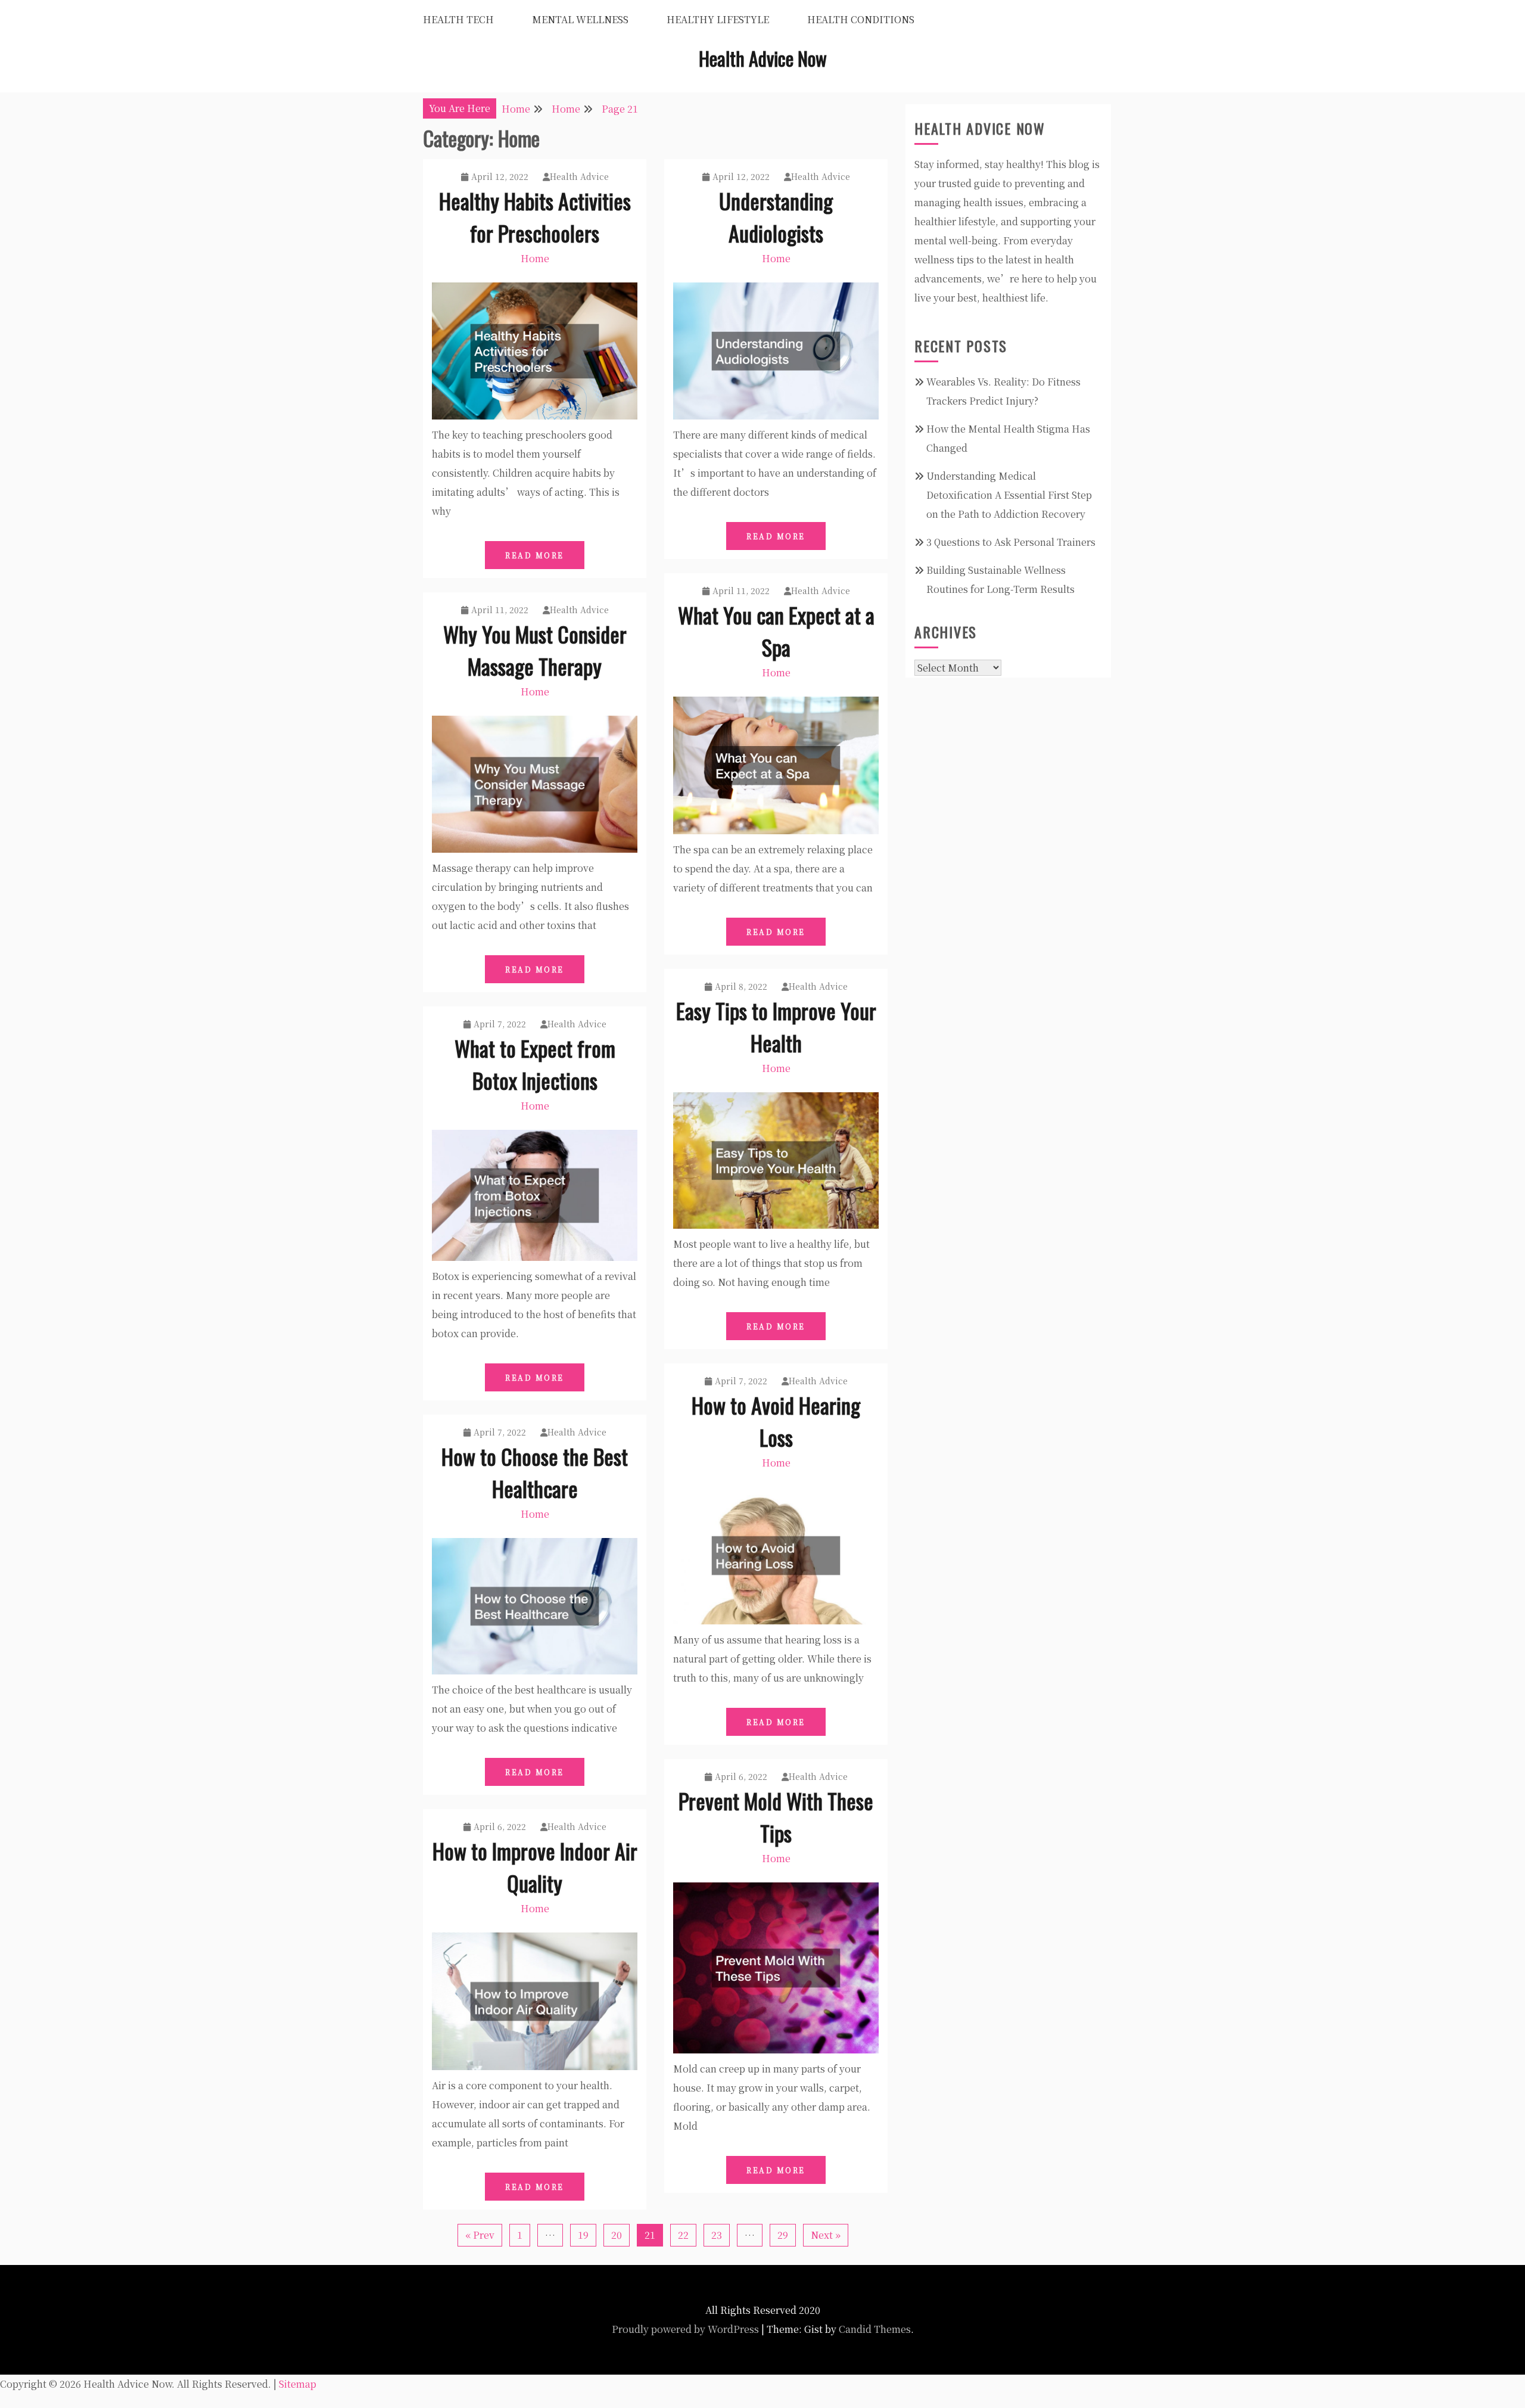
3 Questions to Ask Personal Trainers (1011, 542)
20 (617, 2235)
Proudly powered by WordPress (685, 2329)
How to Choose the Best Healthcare (535, 1472)
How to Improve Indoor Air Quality (535, 1867)
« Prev (480, 2235)
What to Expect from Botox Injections (535, 1064)
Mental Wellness (580, 19)
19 (583, 2235)
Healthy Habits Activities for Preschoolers (535, 217)
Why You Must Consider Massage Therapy (535, 650)
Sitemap (298, 2384)
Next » (826, 2235)
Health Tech (458, 19)
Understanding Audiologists (776, 217)
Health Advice (579, 176)
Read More (535, 555)
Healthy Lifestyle (718, 19)
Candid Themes (875, 2329)
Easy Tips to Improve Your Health (776, 1026)
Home (535, 258)
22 (683, 2235)
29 (783, 2235)
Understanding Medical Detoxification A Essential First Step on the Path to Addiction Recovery (1009, 495)
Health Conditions (861, 19)
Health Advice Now (763, 58)
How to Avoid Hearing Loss (776, 1421)
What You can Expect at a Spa (776, 631)
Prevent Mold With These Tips (776, 1817)
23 (717, 2235)
